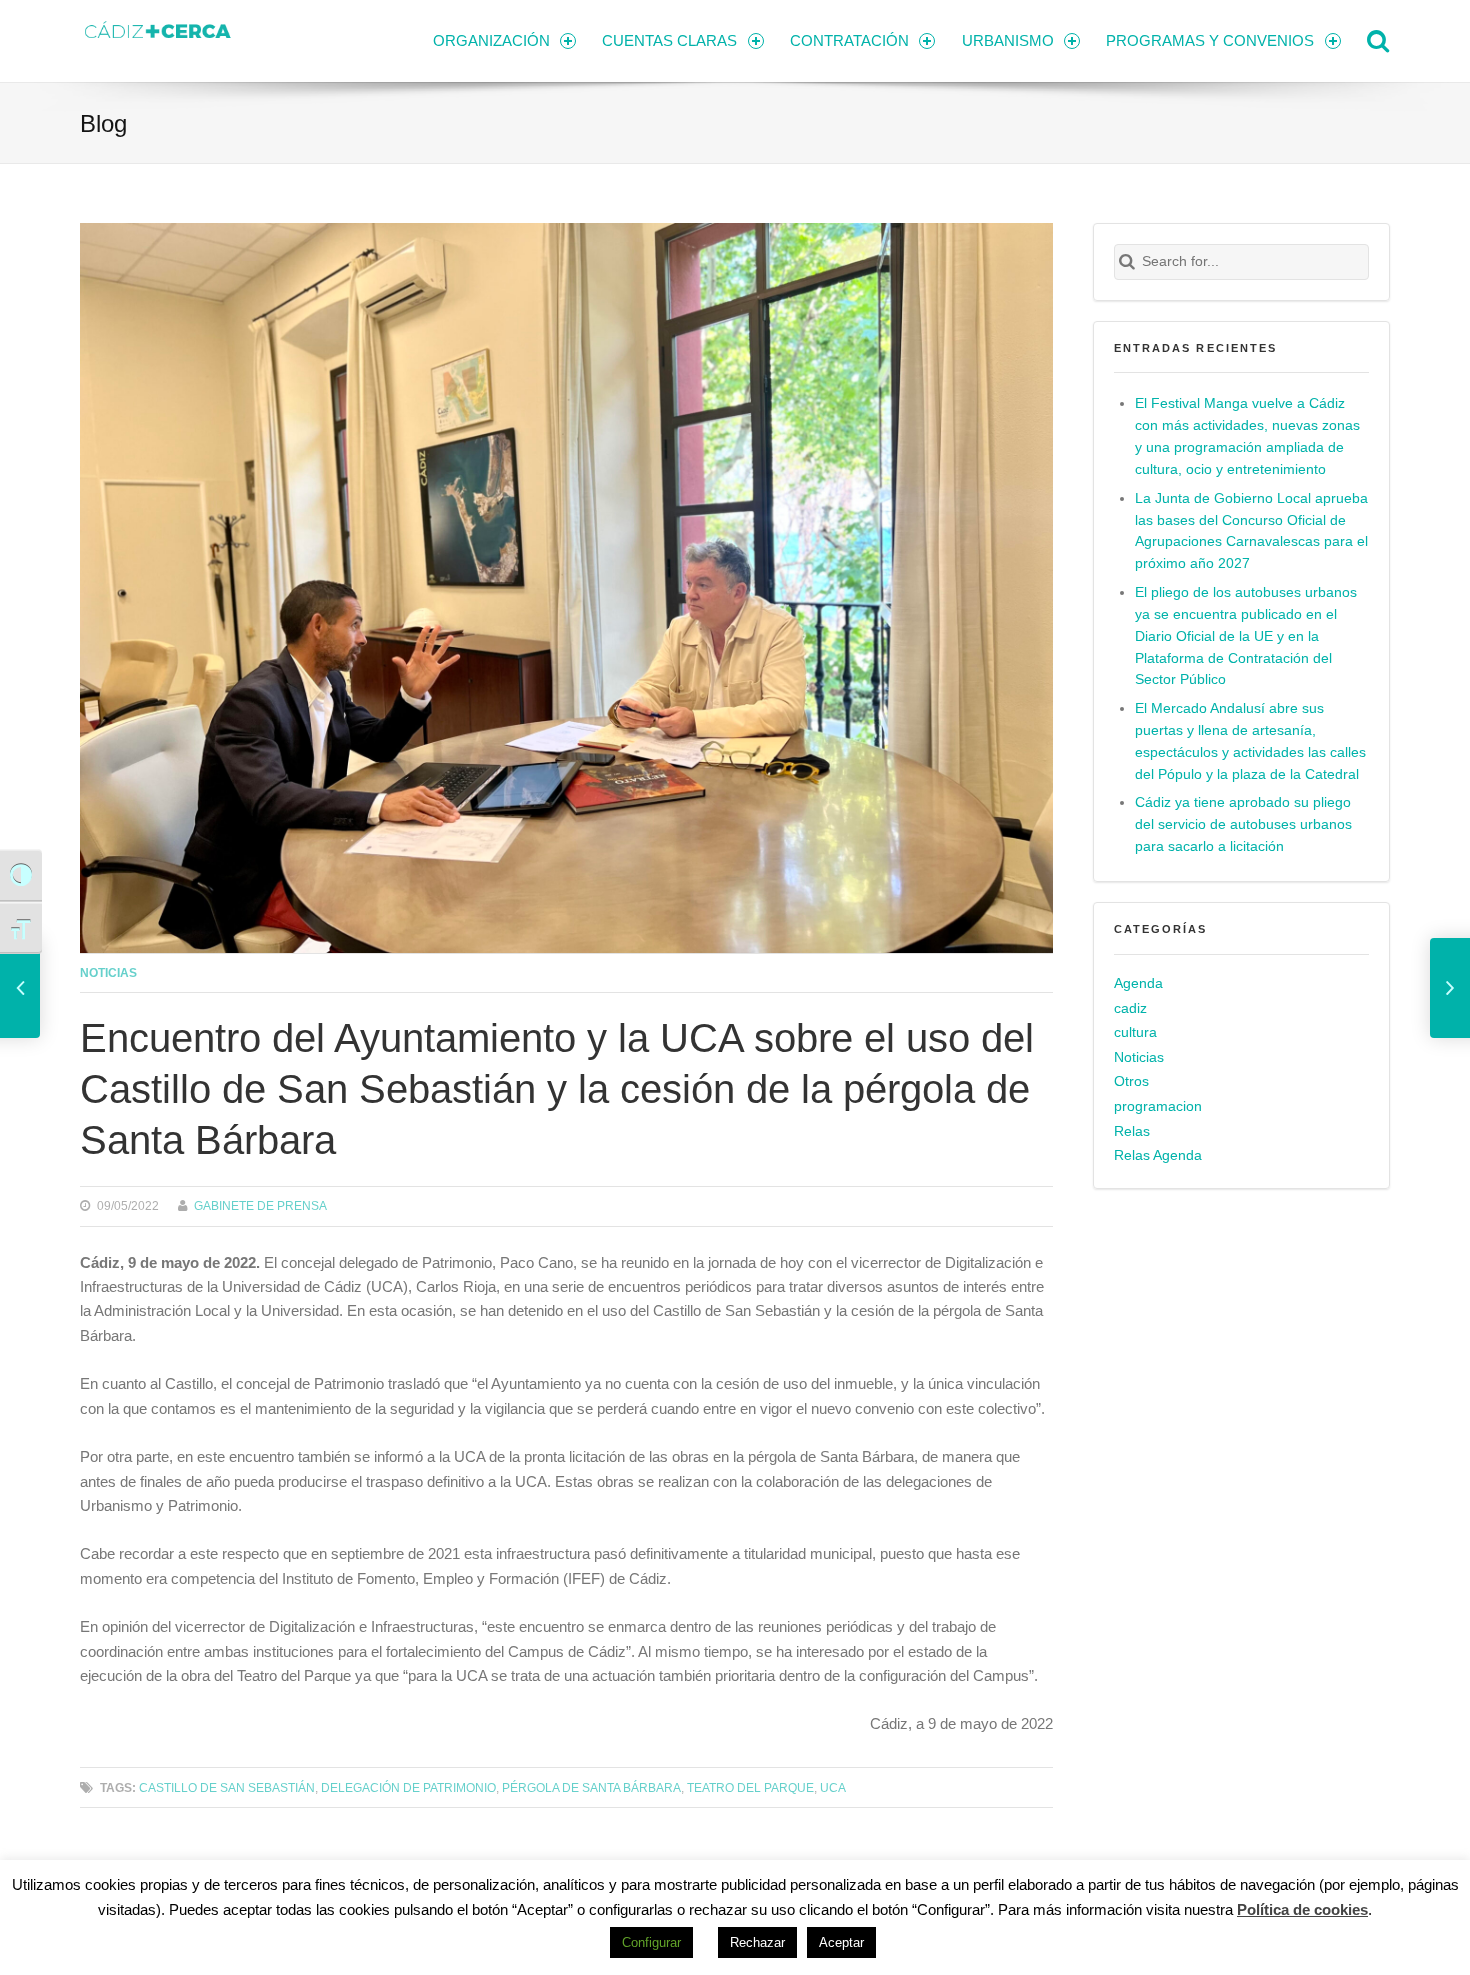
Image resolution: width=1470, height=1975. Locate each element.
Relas (1132, 1131)
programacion (1158, 1106)
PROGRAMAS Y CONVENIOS (1210, 40)
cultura (1135, 1032)
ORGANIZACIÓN (491, 40)
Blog (103, 123)
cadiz (1130, 1008)
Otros (1131, 1081)
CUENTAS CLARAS (669, 40)
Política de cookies (1302, 1909)
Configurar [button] (651, 1942)
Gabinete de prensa (260, 1205)
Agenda (1138, 983)
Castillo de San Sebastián (227, 1787)
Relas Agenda (1158, 1155)
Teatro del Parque (750, 1787)
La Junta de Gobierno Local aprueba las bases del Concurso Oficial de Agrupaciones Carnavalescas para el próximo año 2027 (1251, 531)
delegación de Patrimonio (408, 1787)
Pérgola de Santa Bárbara (591, 1787)
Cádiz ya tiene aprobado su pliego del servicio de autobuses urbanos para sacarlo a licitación (1243, 824)
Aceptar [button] (841, 1942)
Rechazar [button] (757, 1942)
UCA (833, 1787)
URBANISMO (1008, 40)
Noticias (108, 972)
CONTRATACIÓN (849, 40)
